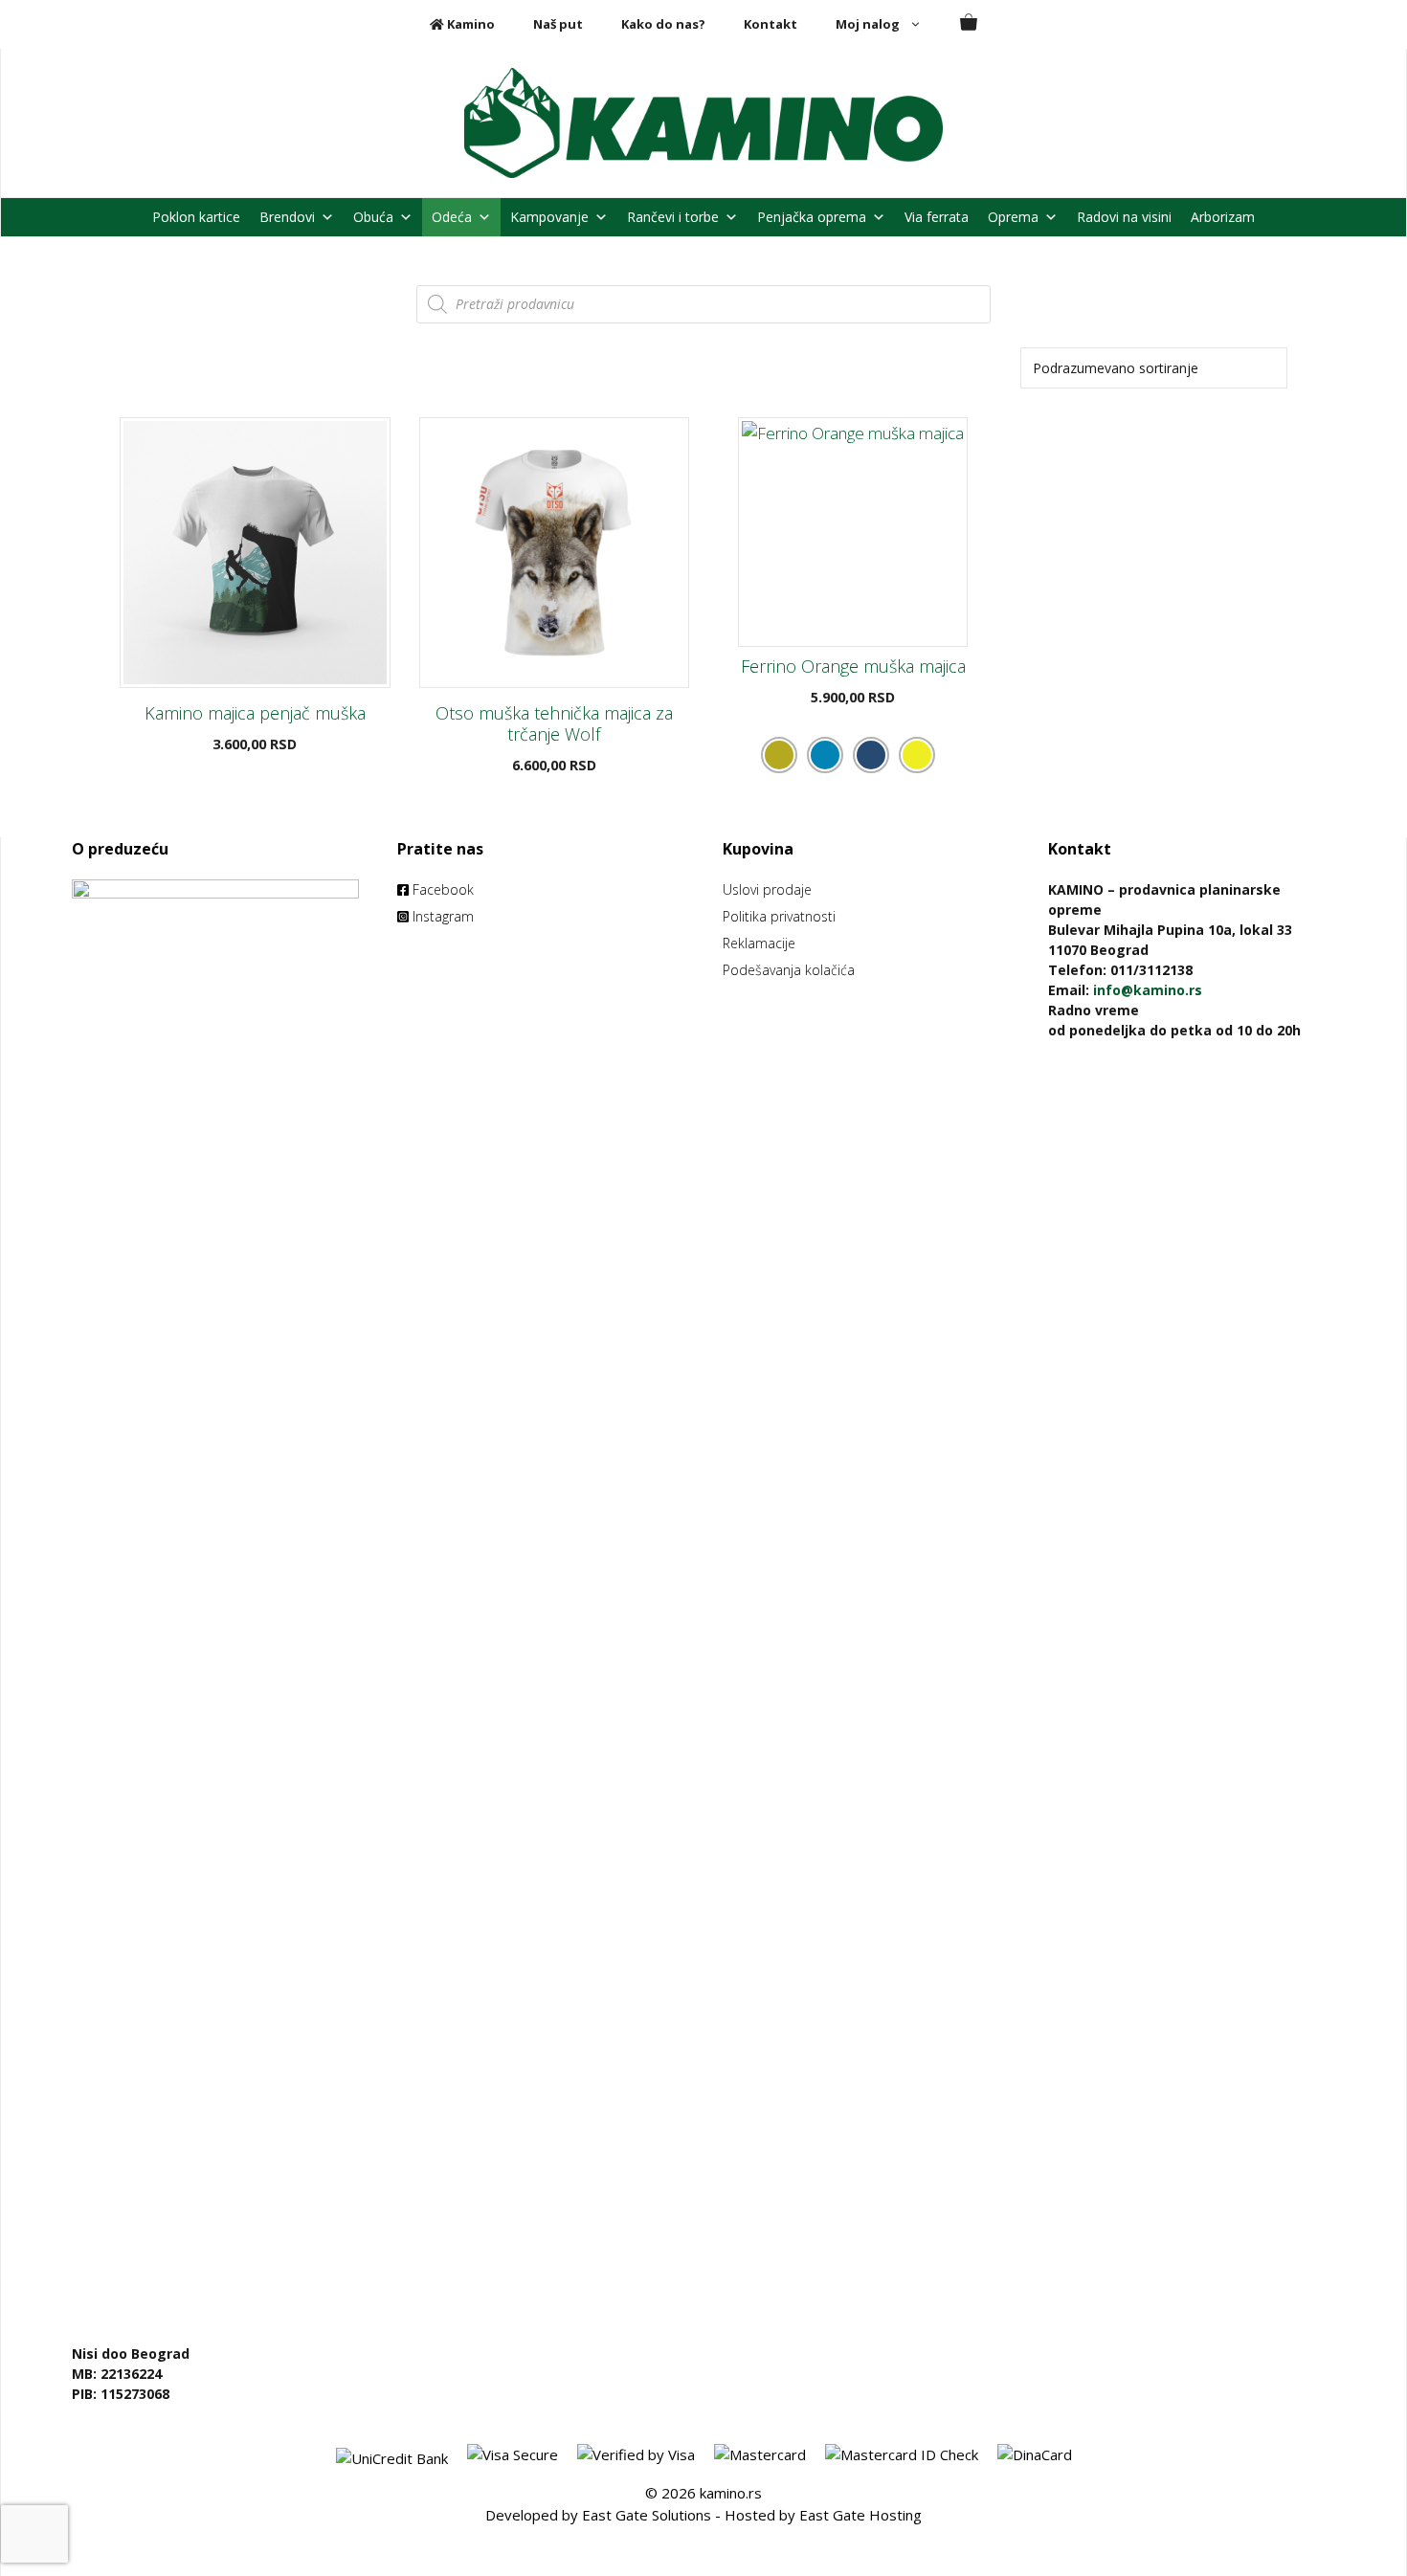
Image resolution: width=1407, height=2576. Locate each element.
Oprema (1013, 217)
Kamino (469, 24)
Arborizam (1223, 217)
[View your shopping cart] (969, 24)
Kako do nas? (663, 24)
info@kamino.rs (1148, 990)
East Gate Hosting (860, 2515)
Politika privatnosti (779, 916)
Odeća (452, 217)
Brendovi (287, 217)
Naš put (558, 24)
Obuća (373, 217)
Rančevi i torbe (673, 217)
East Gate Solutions (647, 2515)
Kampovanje (549, 217)
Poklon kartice (196, 217)
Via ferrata (937, 217)
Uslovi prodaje (767, 889)
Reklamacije (759, 943)
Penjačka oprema (812, 217)
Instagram (441, 916)
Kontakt (770, 24)
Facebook (441, 889)
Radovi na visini (1124, 217)
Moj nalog (868, 24)
